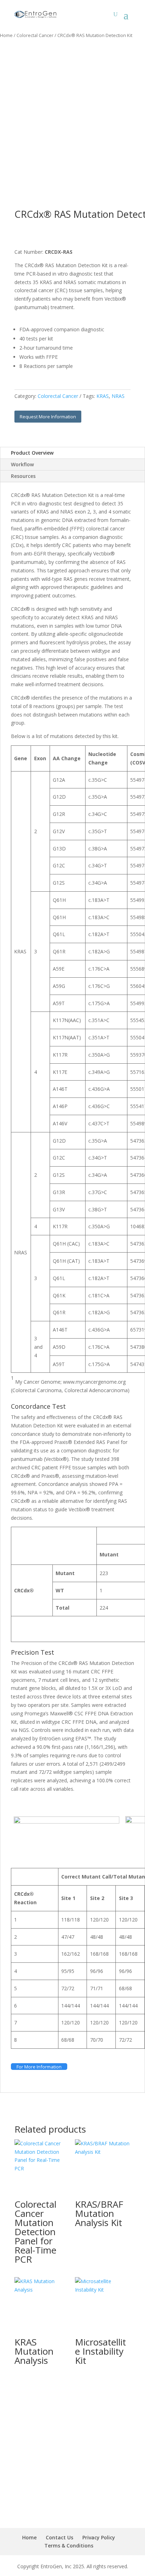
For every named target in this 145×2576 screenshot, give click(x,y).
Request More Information (48, 417)
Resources (23, 476)
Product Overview (32, 453)
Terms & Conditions (69, 2546)
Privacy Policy (99, 2537)
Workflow (22, 464)
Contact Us (59, 2537)
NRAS (118, 396)
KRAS (103, 396)
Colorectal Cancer (35, 35)
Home (6, 35)
